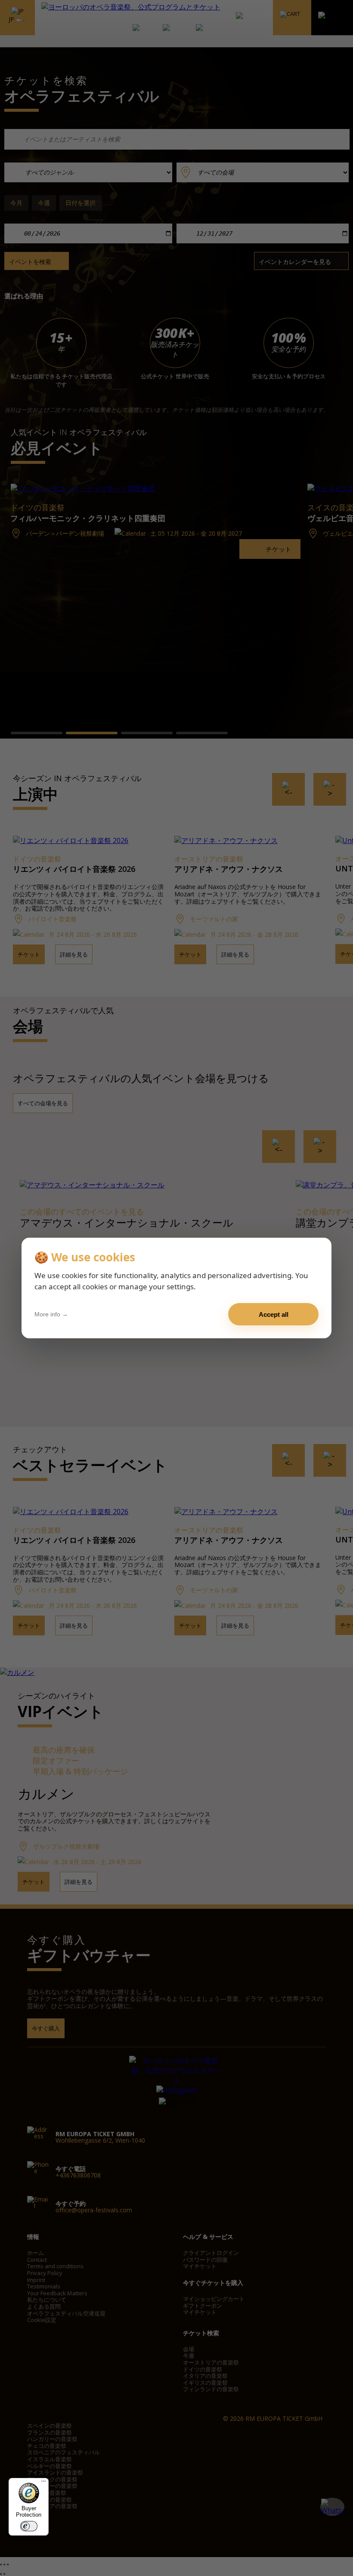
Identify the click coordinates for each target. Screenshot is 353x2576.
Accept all (274, 1314)
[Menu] (43, 2483)
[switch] (29, 2526)
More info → (51, 1314)
